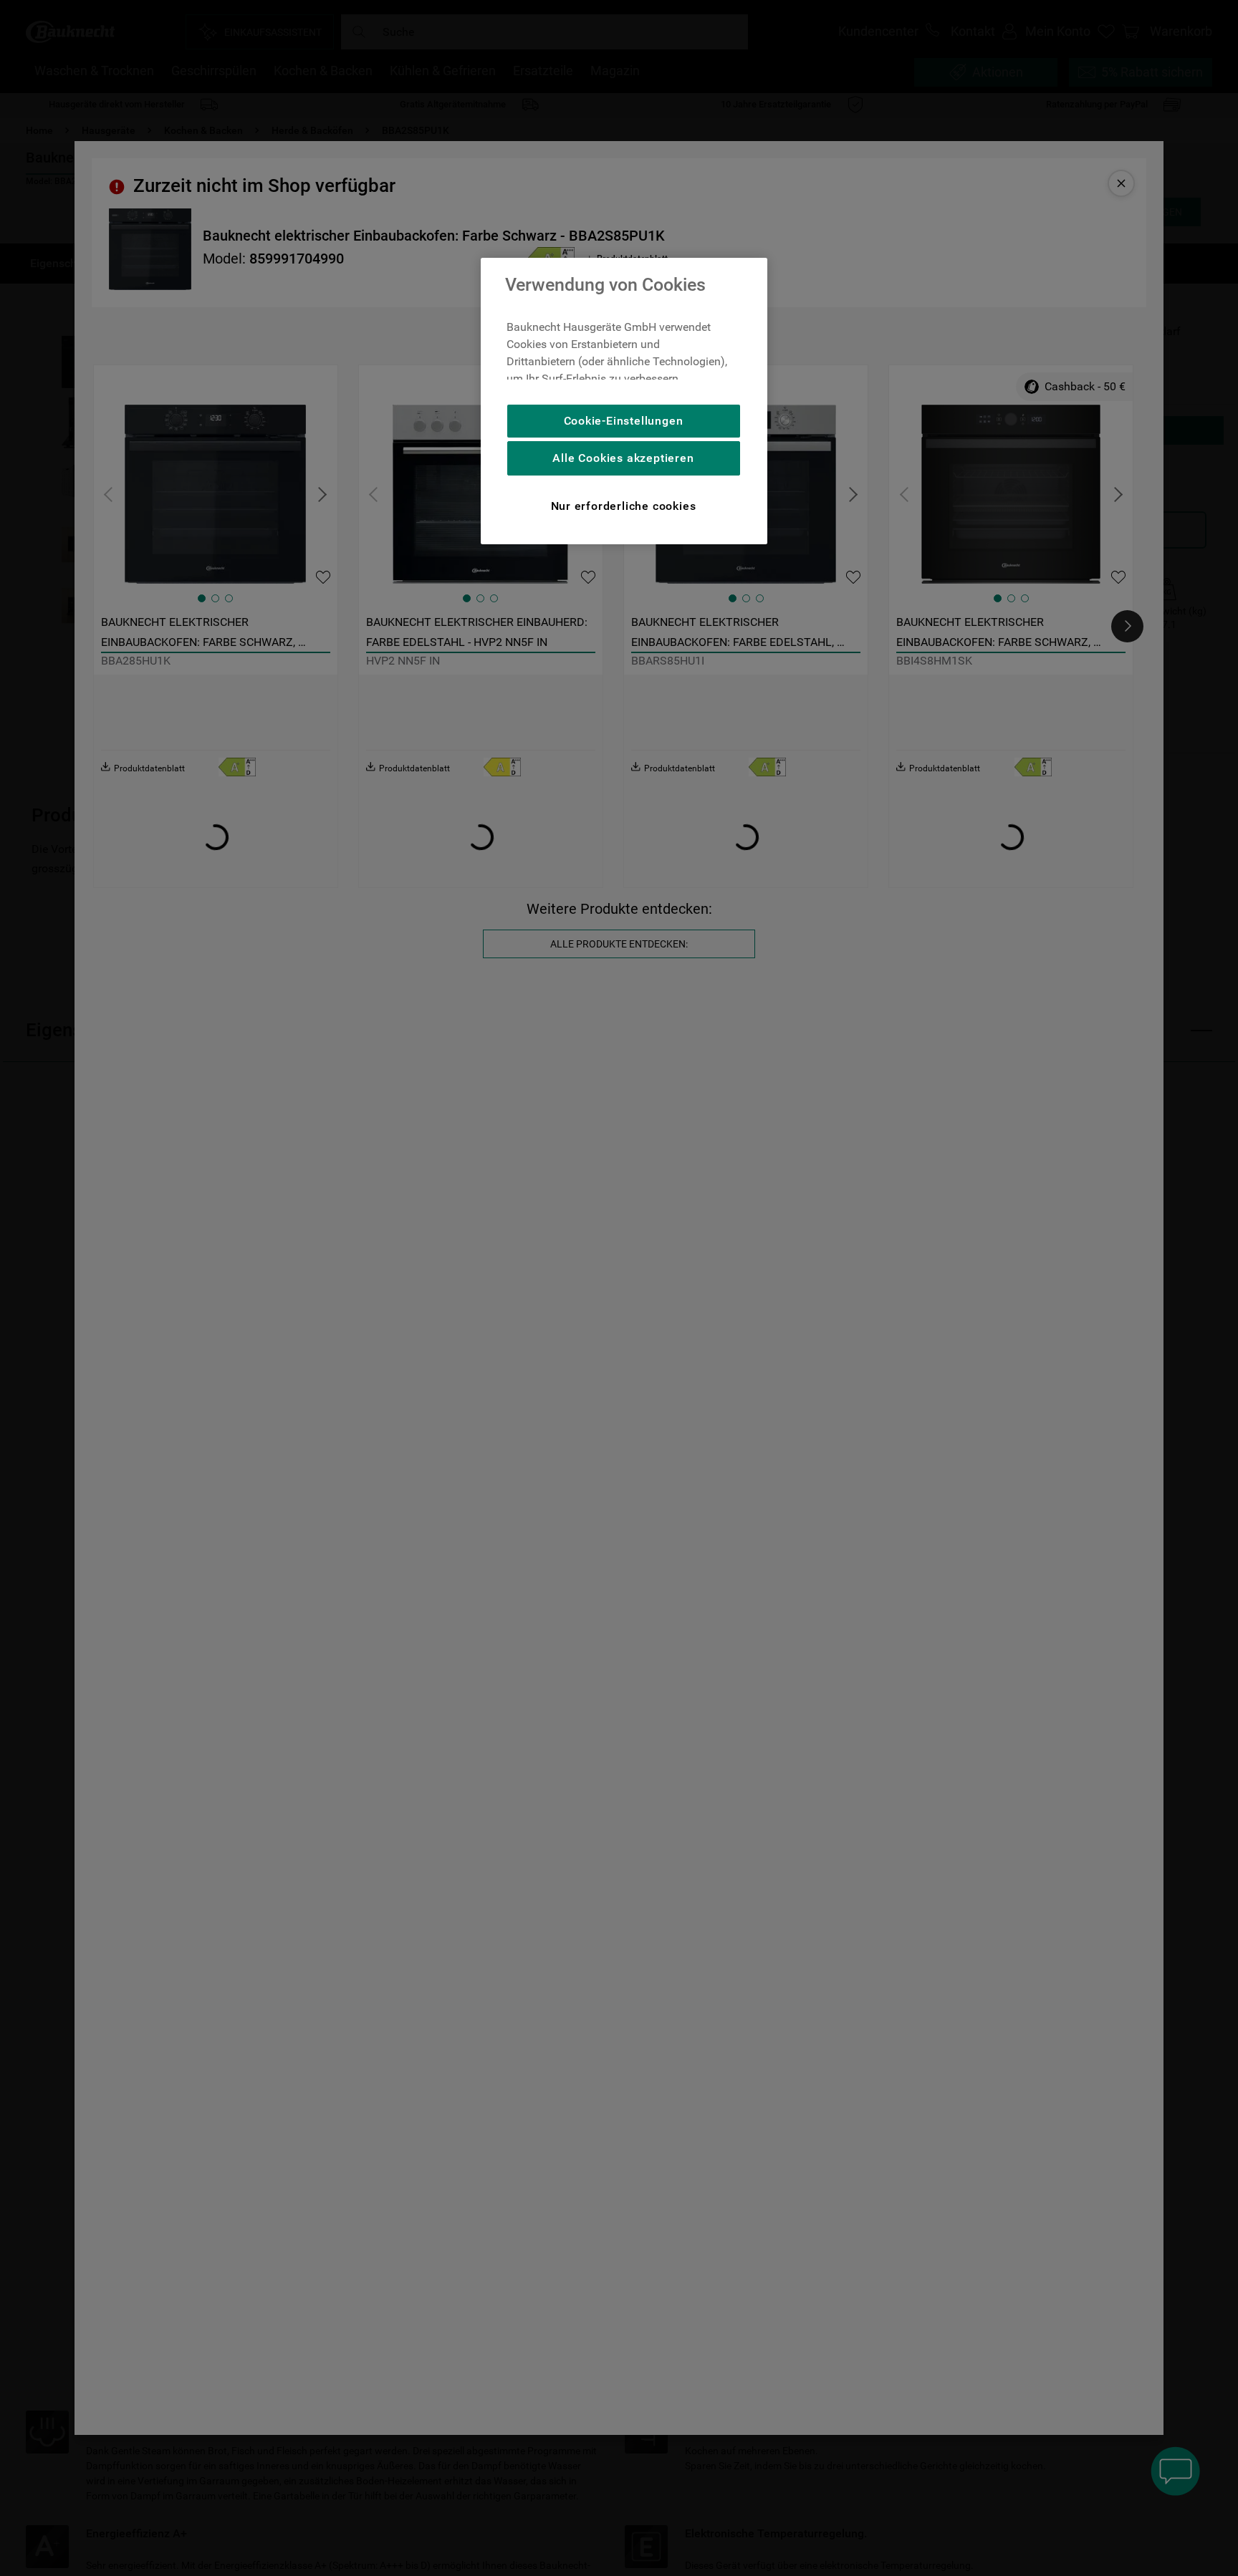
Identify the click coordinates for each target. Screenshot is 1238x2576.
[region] (624, 401)
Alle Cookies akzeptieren (623, 458)
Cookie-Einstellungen (624, 421)
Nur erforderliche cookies (624, 506)
